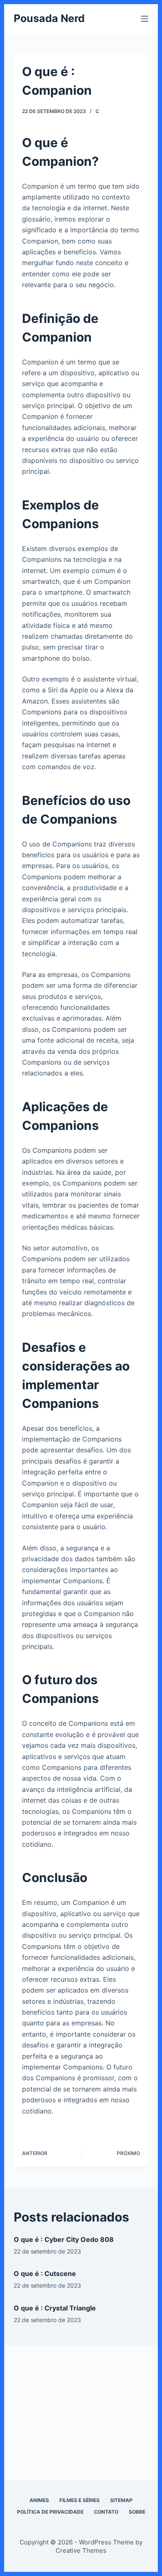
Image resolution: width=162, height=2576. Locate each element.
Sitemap (121, 2500)
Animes (39, 2500)
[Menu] (145, 19)
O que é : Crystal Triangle (55, 2308)
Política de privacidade (50, 2512)
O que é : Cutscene (45, 2273)
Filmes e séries (80, 2500)
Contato (106, 2512)
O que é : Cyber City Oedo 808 (64, 2239)
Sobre (137, 2512)
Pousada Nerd (49, 18)
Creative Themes (81, 2550)
